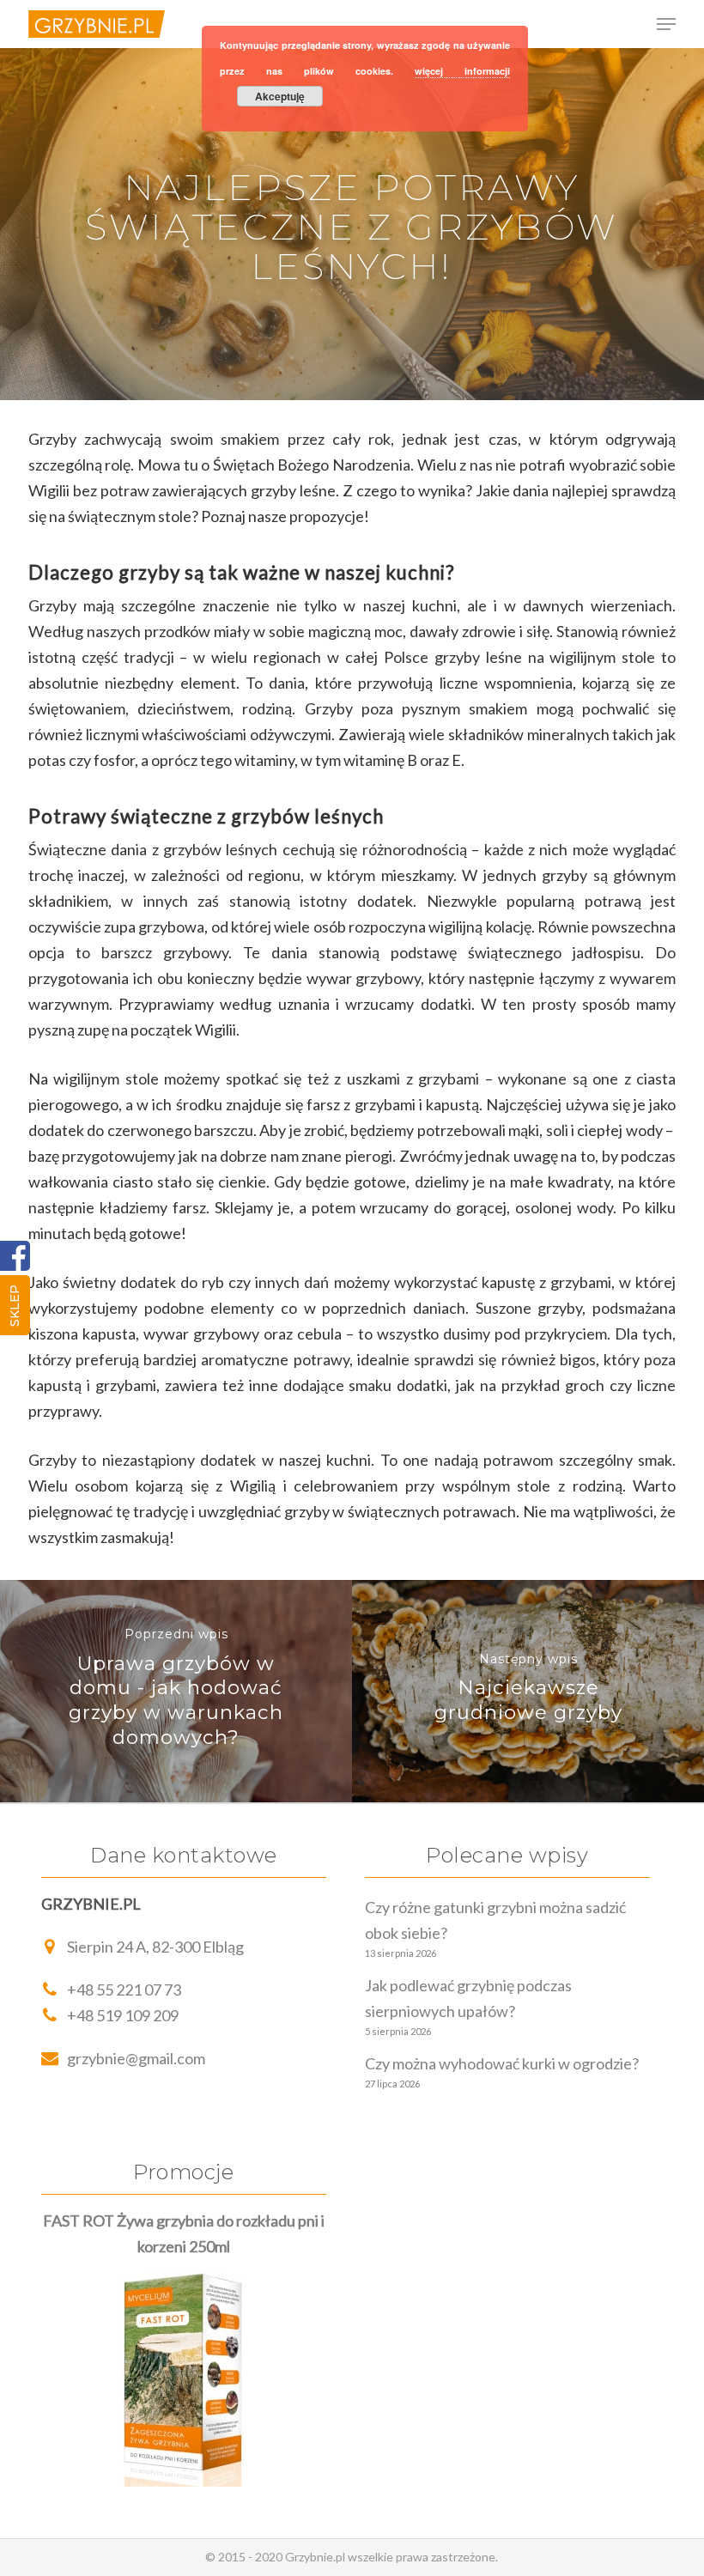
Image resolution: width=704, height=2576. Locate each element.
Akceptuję (280, 96)
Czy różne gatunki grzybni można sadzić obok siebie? (495, 1920)
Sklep (15, 1306)
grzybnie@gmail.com (136, 2058)
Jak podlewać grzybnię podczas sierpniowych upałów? (468, 1998)
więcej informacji (462, 71)
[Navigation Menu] (666, 24)
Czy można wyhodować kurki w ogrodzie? (502, 2063)
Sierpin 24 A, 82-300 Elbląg (155, 1947)
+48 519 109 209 (123, 2015)
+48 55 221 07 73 (124, 1990)
